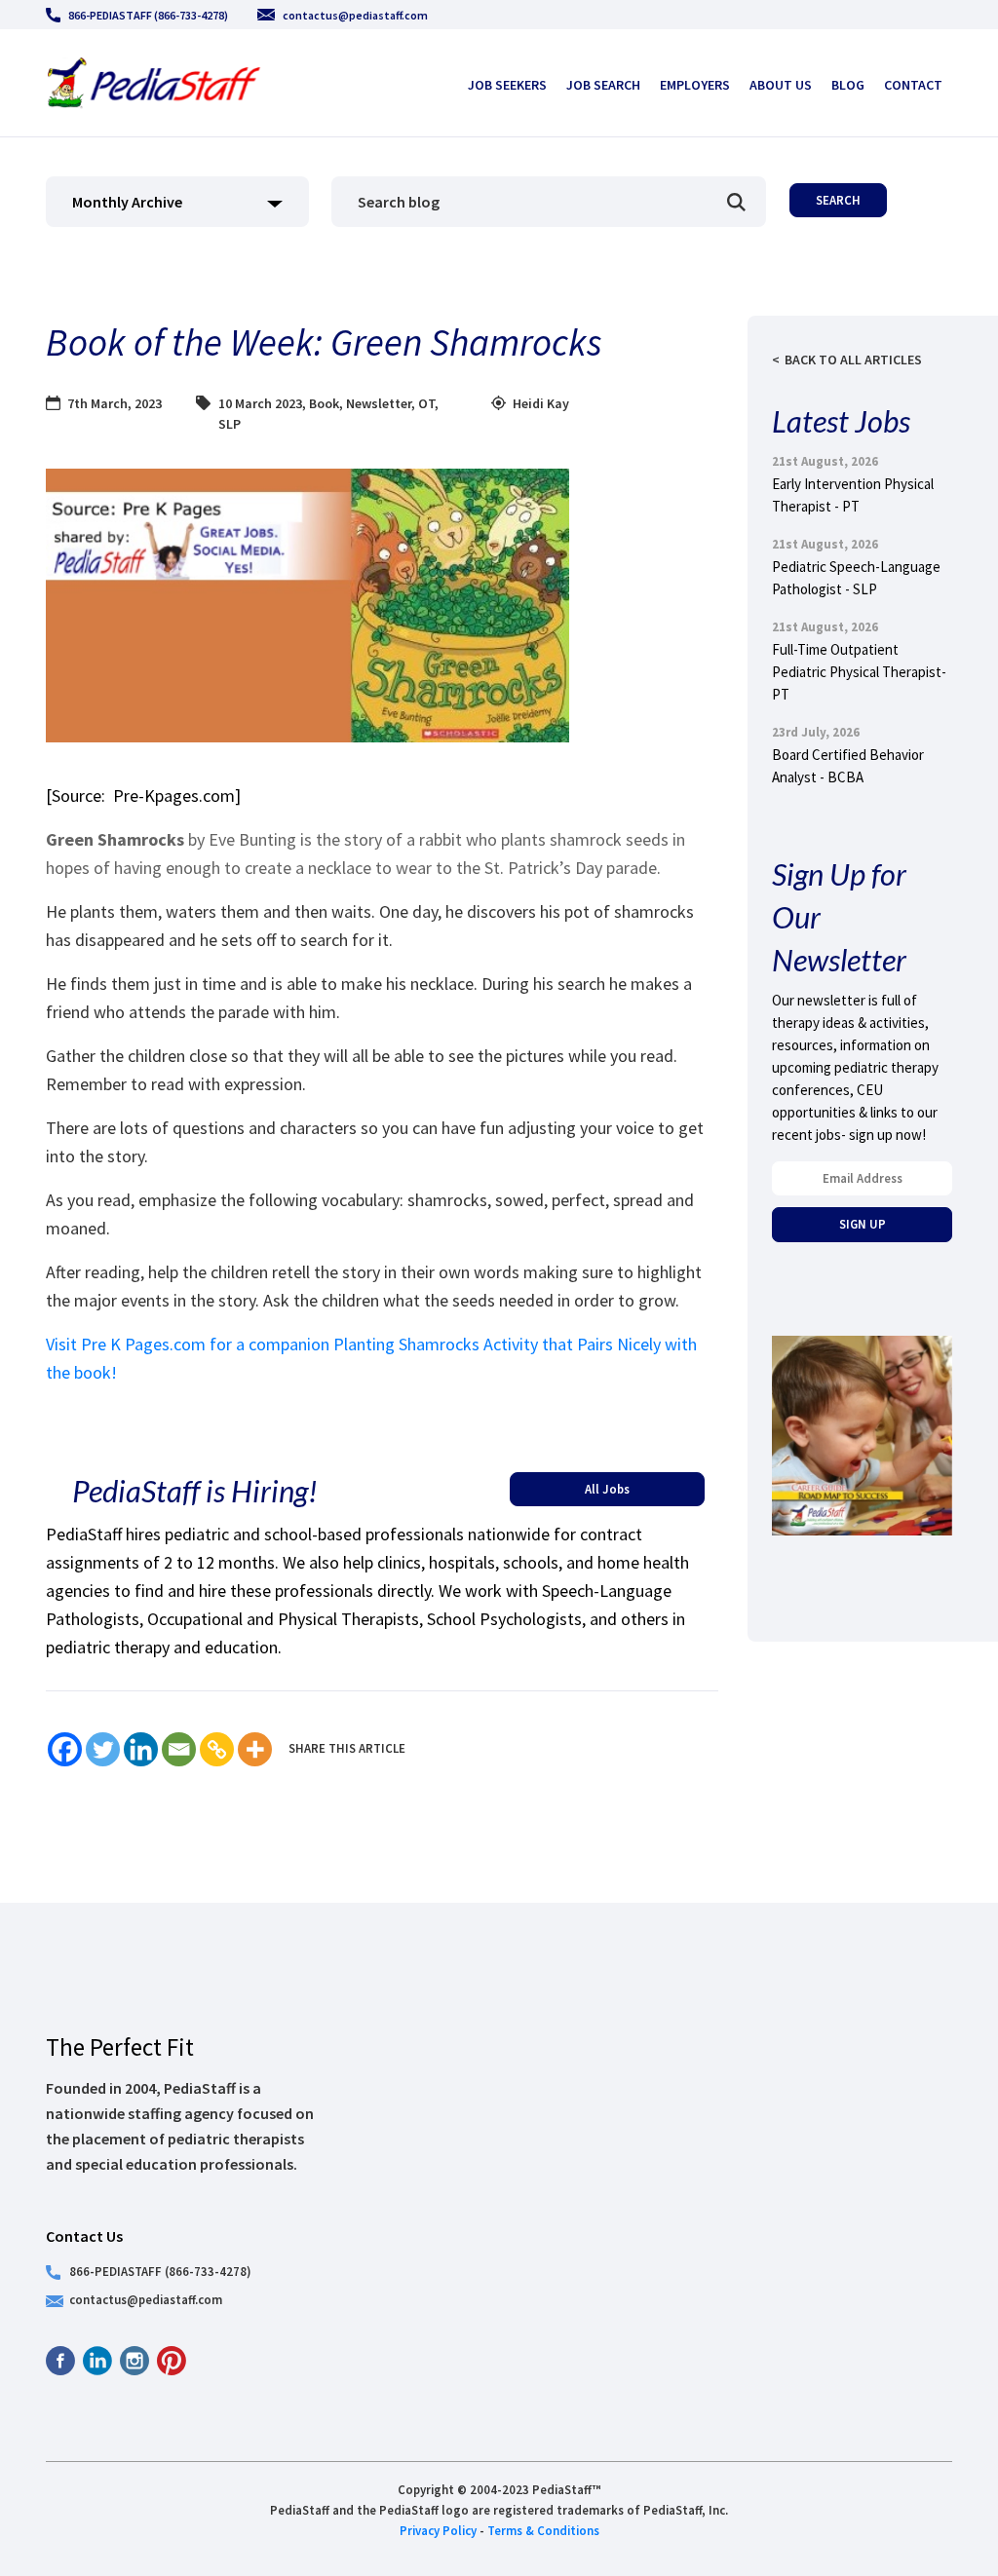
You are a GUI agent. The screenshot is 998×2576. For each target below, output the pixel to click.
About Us (781, 85)
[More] (255, 1749)
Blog (848, 85)
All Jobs (607, 1489)
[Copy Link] (217, 1749)
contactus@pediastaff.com (355, 15)
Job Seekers (507, 85)
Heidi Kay (541, 403)
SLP (230, 424)
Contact (913, 85)
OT (426, 403)
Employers (695, 85)
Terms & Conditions (543, 2530)
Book (324, 403)
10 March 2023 (260, 403)
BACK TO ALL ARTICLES (853, 360)
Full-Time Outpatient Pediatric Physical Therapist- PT (859, 672)
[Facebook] (65, 1749)
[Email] (179, 1749)
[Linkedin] (141, 1749)
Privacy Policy (438, 2530)
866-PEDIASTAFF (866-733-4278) (148, 15)
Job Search (603, 85)
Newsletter (379, 403)
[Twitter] (103, 1749)
